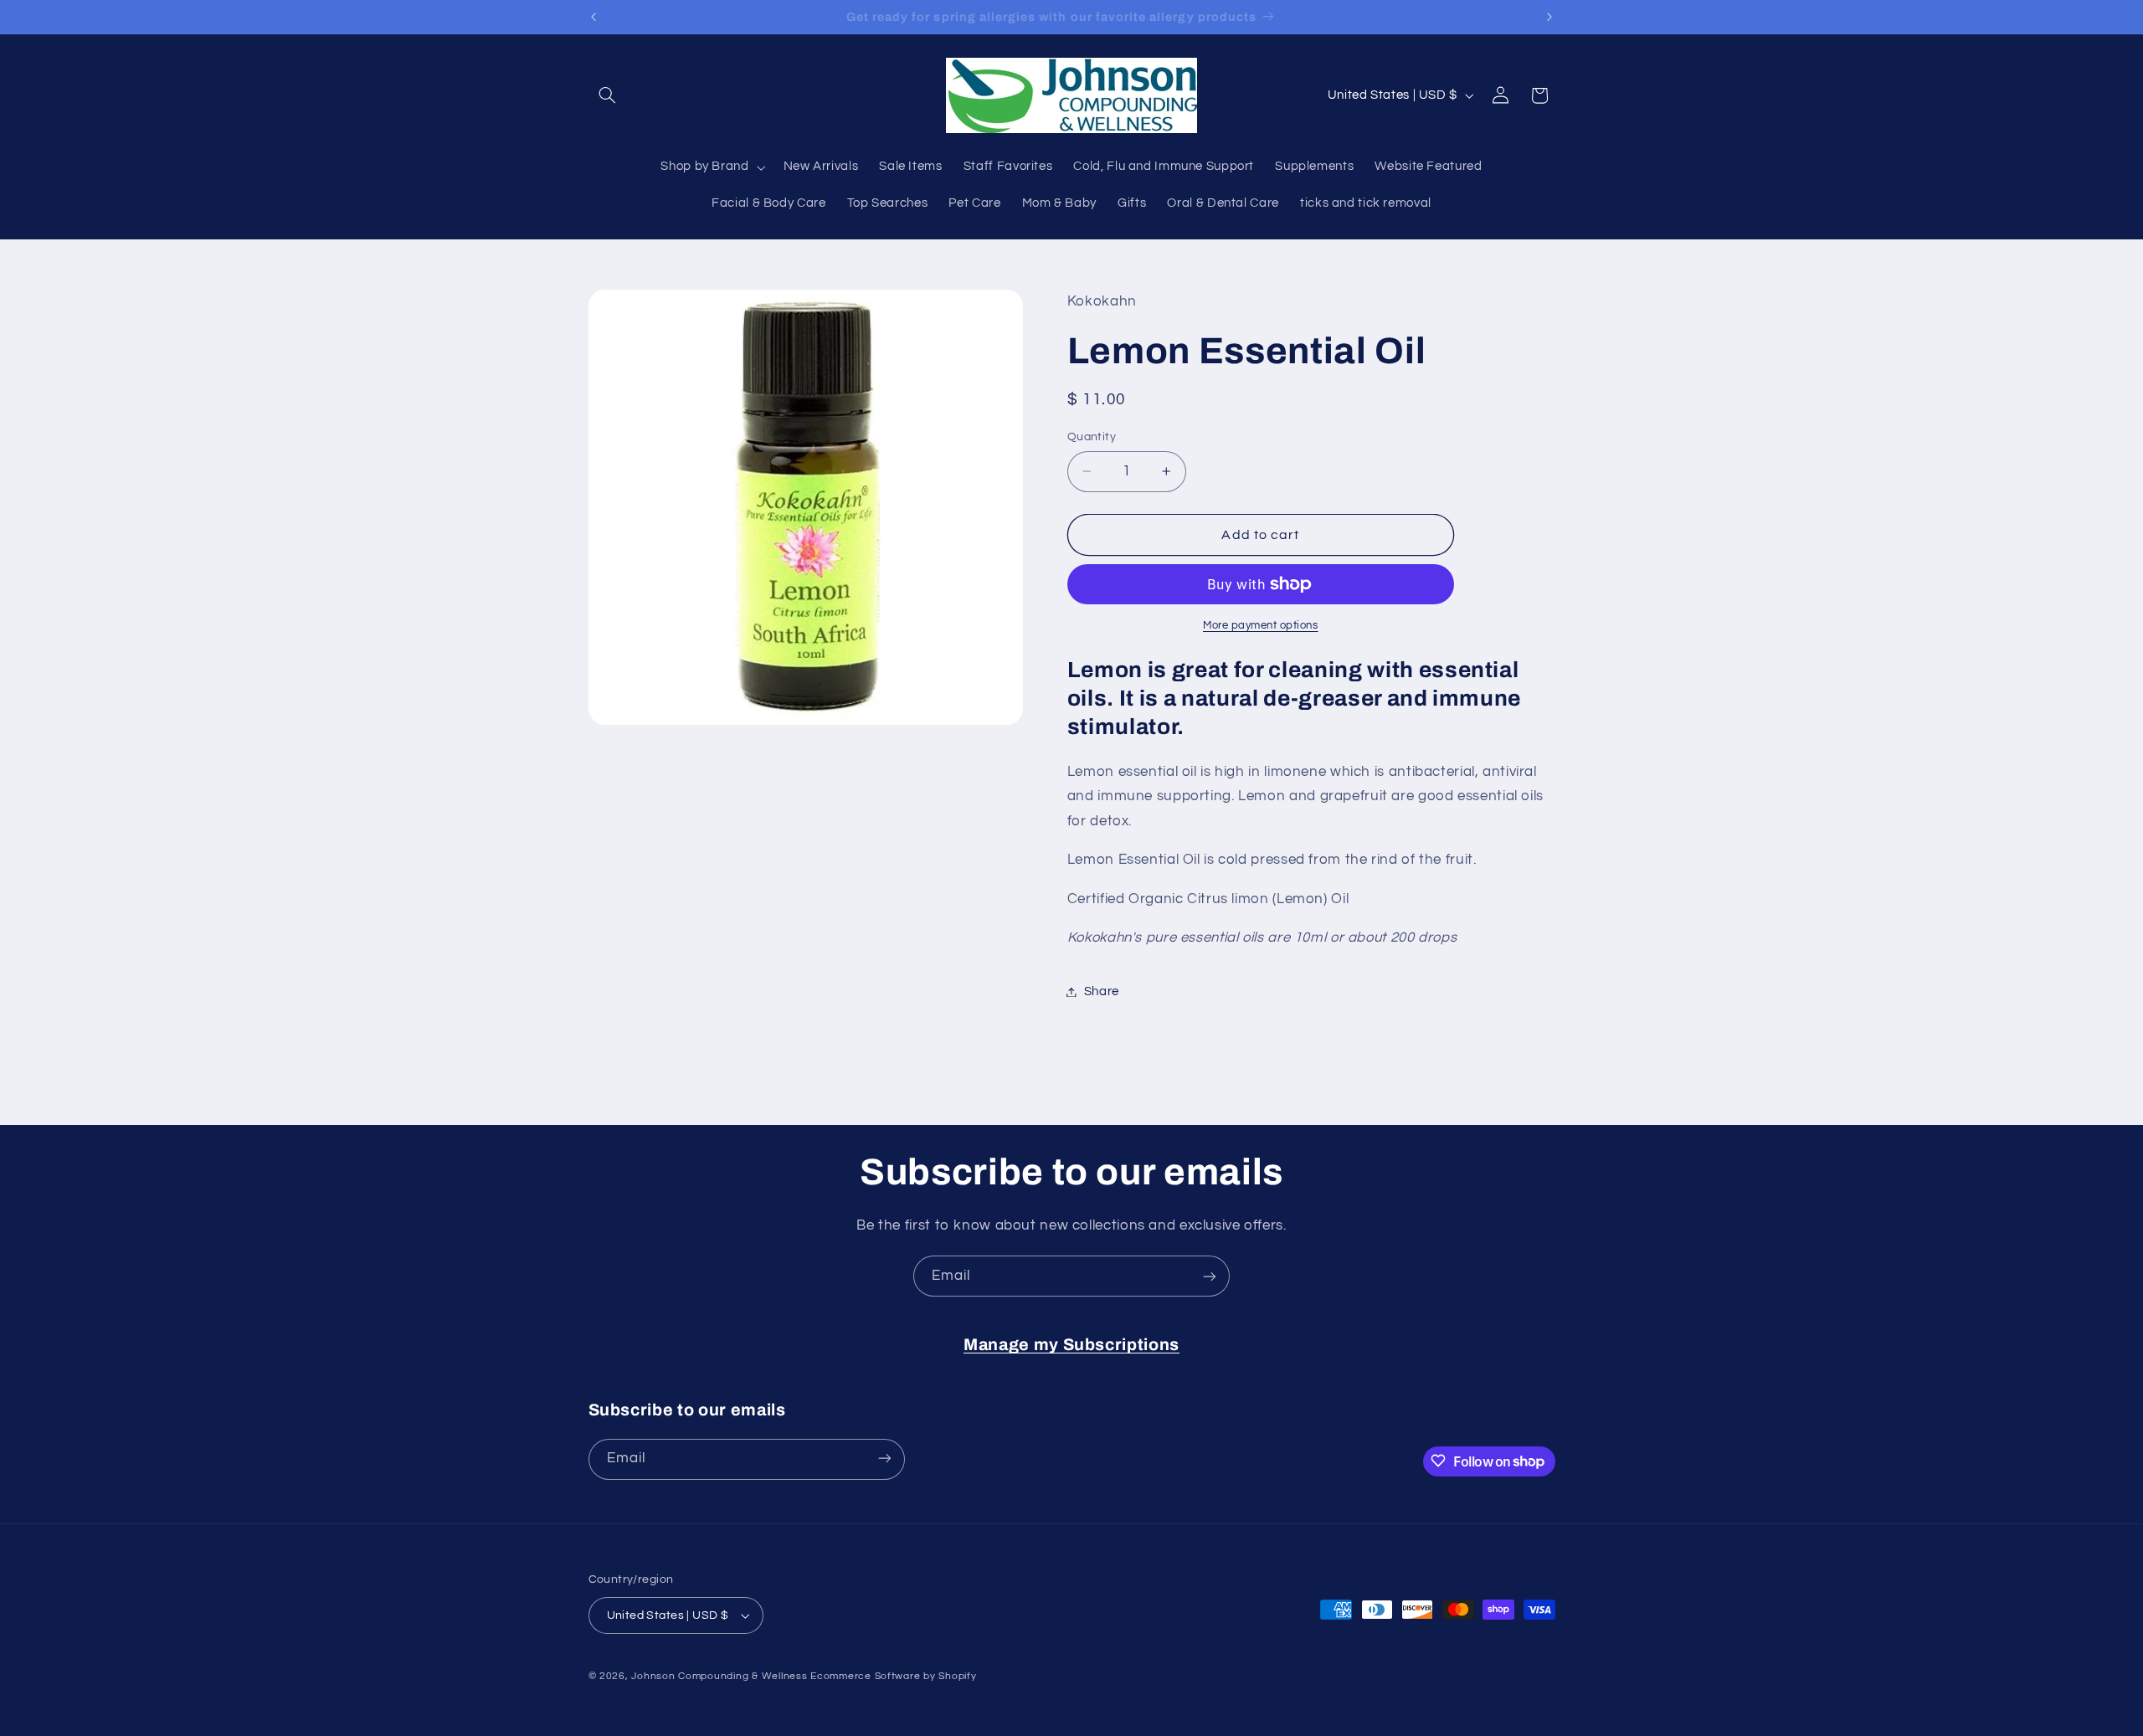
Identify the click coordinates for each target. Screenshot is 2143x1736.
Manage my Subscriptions (1071, 1345)
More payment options (1261, 626)
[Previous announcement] (594, 17)
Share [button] (1102, 991)
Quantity (1092, 437)
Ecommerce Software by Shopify (893, 1676)
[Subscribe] (1210, 1276)
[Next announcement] (1549, 17)
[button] (608, 95)
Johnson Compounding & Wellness (719, 1676)
